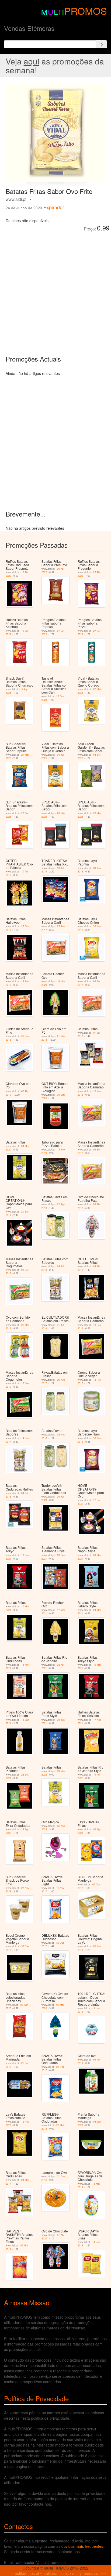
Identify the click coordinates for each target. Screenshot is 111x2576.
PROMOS (86, 11)
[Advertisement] (55, 289)
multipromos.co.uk (88, 2573)
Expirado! (54, 207)
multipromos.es (56, 2573)
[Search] (102, 44)
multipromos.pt (26, 2573)
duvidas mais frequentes (82, 2546)
